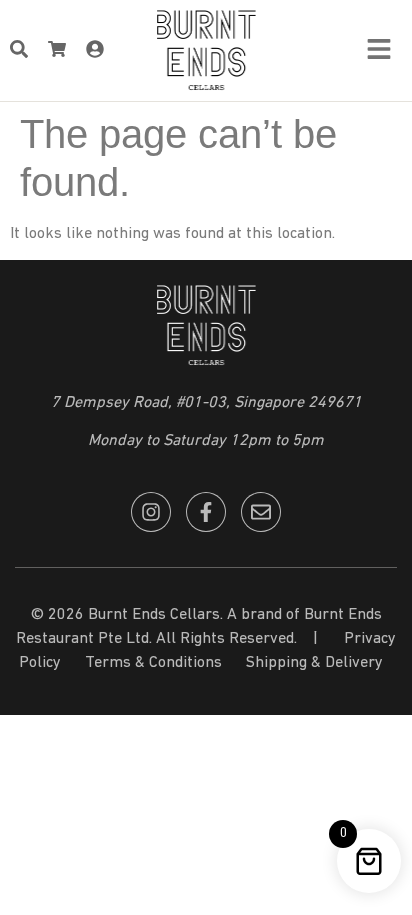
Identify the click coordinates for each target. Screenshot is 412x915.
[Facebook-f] (206, 512)
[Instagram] (151, 512)
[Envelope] (261, 512)
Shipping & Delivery (314, 663)
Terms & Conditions (153, 663)
